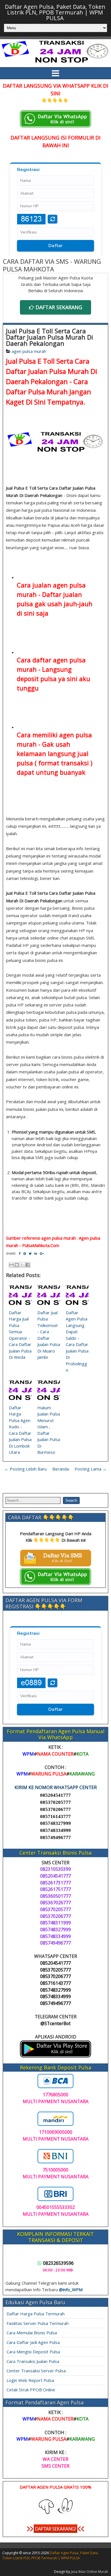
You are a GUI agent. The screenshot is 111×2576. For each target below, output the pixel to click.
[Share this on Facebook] (20, 1253)
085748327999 (55, 1823)
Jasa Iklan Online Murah (90, 2572)
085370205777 (55, 1802)
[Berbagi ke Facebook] (28, 1265)
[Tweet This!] (30, 1253)
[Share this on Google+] (42, 1253)
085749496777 (55, 1837)
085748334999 (55, 1830)
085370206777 (55, 1809)
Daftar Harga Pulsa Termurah (36, 2314)
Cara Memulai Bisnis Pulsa (32, 2333)
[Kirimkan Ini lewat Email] (11, 1265)
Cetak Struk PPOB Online (31, 2390)
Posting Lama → (91, 1469)
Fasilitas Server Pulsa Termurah (38, 2323)
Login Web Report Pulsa (30, 2380)
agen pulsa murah (29, 351)
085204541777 (55, 1795)
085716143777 (55, 1816)
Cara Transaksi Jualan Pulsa (33, 2361)
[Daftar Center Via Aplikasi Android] (55, 2056)
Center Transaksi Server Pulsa (36, 2371)
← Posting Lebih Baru (25, 1469)
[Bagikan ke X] (22, 1265)
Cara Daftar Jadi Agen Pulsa (33, 2342)
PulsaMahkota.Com (41, 1245)
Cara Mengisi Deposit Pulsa (33, 2352)
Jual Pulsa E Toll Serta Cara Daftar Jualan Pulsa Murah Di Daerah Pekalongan (50, 337)
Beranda (61, 1469)
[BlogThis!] (17, 1265)
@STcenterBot (55, 2023)
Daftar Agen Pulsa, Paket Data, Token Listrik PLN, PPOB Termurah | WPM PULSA (55, 12)
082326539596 (58, 2263)
